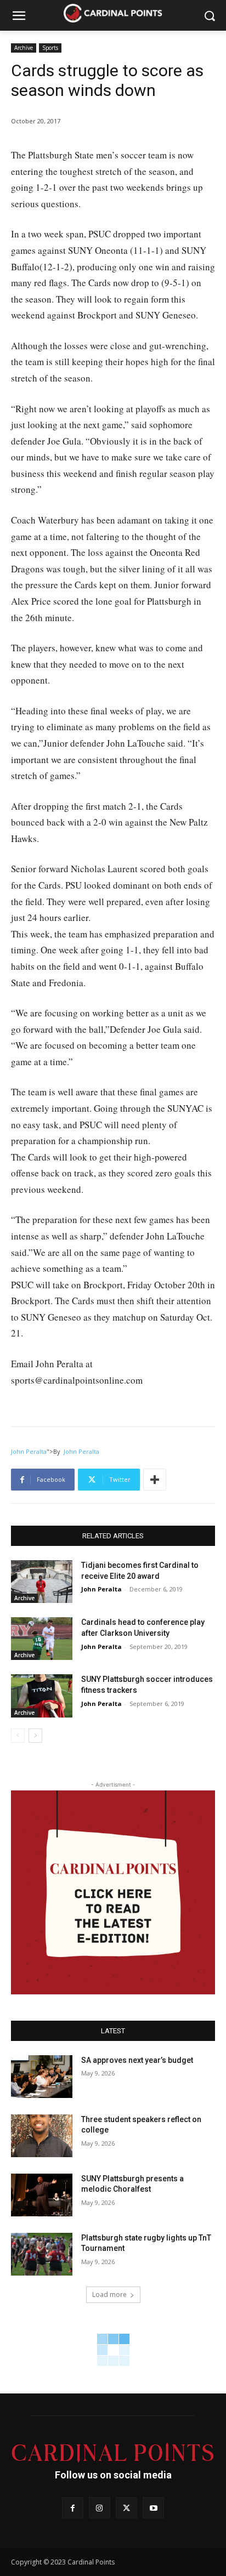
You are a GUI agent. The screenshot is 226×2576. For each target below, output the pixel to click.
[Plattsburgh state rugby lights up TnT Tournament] (42, 2254)
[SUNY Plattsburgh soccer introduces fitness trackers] (42, 1696)
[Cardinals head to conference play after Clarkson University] (42, 1639)
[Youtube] (153, 2508)
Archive (24, 48)
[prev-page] (18, 1736)
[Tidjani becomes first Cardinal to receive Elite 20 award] (42, 1582)
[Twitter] (126, 2508)
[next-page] (35, 1736)
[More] (155, 1480)
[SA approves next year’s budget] (42, 2077)
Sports (50, 48)
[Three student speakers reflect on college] (42, 2136)
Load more (109, 2294)
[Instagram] (100, 2508)
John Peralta (29, 1451)
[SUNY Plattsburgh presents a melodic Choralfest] (42, 2195)
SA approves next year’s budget (138, 2060)
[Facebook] (73, 2508)
